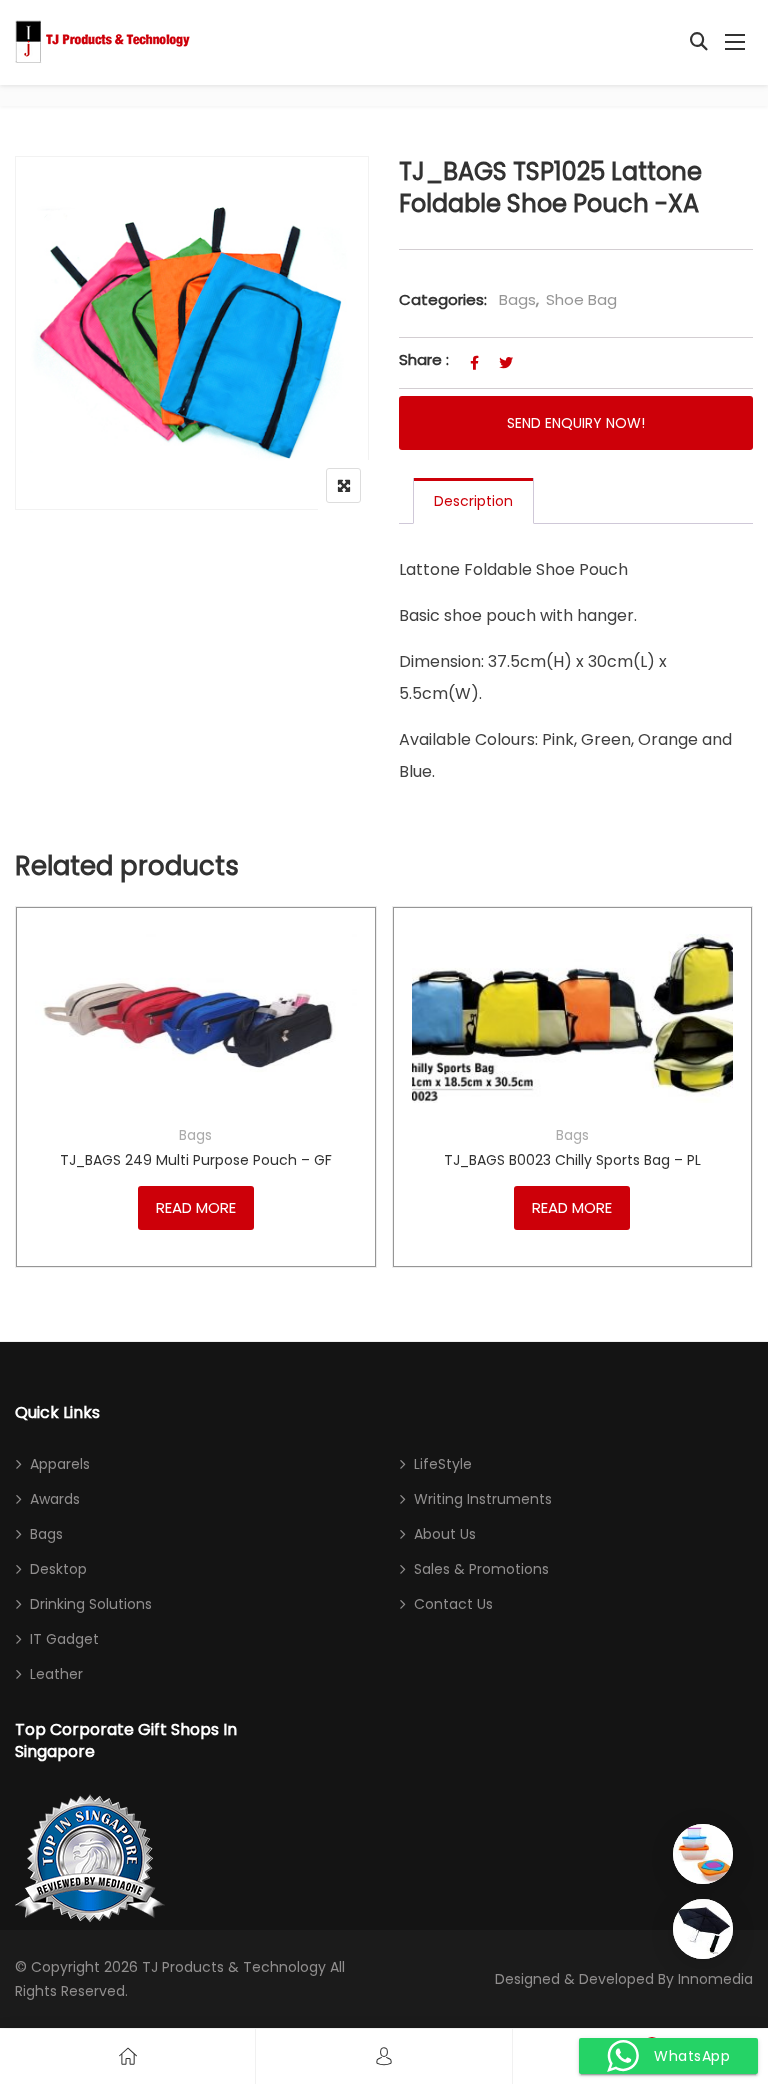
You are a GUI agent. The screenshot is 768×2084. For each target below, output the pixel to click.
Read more (196, 1207)
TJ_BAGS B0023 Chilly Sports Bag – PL (572, 1160)
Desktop (58, 1569)
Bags (517, 299)
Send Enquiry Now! (576, 423)
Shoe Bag (581, 299)
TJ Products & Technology (234, 1967)
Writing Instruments (483, 1499)
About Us (445, 1534)
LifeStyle (443, 1464)
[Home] (128, 2056)
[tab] (473, 501)
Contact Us (453, 1604)
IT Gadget (64, 1639)
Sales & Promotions (481, 1569)
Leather (56, 1674)
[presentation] (29, 1117)
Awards (55, 1499)
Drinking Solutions (91, 1604)
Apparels (60, 1464)
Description (473, 501)
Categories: (443, 299)
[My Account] (384, 2056)
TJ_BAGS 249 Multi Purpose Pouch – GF (196, 1160)
